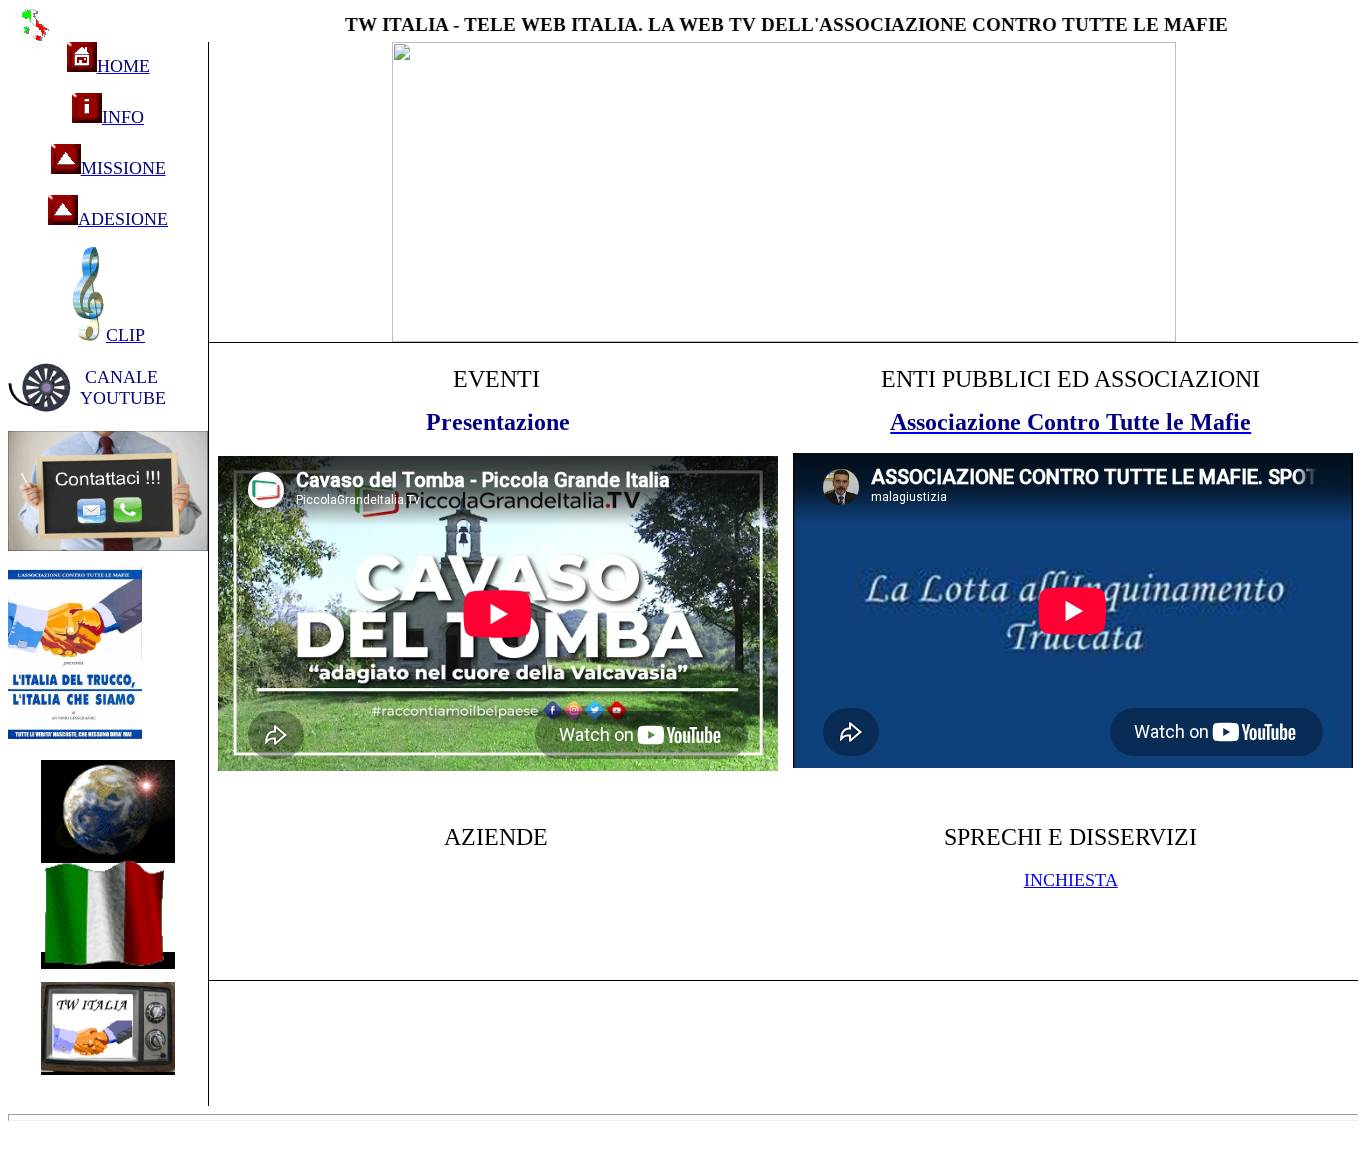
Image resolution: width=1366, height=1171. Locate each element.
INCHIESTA (1071, 880)
